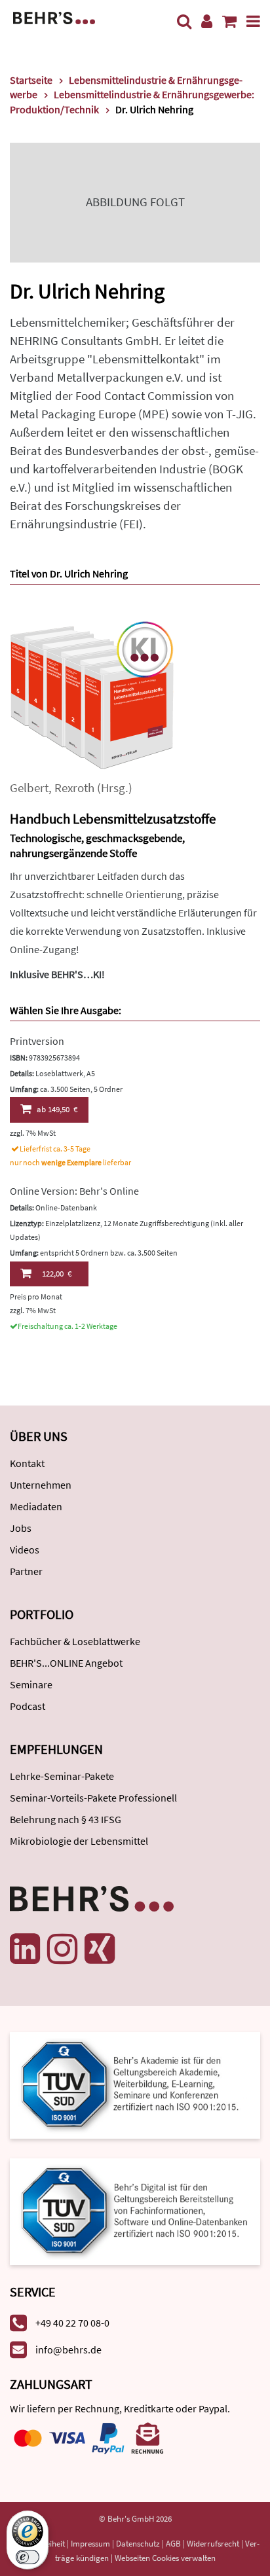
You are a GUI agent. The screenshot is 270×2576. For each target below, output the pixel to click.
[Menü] (253, 21)
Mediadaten (36, 1506)
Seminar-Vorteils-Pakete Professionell (93, 1798)
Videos (25, 1550)
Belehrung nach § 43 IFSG (66, 1819)
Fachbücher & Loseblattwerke (75, 1641)
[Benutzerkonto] (207, 21)
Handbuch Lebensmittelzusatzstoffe (113, 819)
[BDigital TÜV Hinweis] (135, 2084)
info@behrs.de (68, 2349)
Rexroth (74, 788)
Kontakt (27, 1463)
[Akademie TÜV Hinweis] (135, 2207)
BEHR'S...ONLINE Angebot (66, 1663)
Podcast (28, 1706)
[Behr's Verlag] (54, 17)
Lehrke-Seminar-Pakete (62, 1776)
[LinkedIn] (25, 1949)
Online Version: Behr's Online (74, 1191)
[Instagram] (62, 1949)
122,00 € (57, 1274)
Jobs (21, 1528)
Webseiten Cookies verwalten (165, 2558)
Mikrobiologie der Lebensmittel (79, 1841)
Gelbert (29, 788)
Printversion (37, 1041)
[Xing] (100, 1949)
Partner (26, 1571)
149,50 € (57, 1109)
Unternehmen (41, 1485)
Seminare (31, 1684)
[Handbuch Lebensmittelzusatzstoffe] (92, 697)
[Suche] (184, 21)
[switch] (28, 2557)
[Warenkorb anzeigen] (229, 21)
